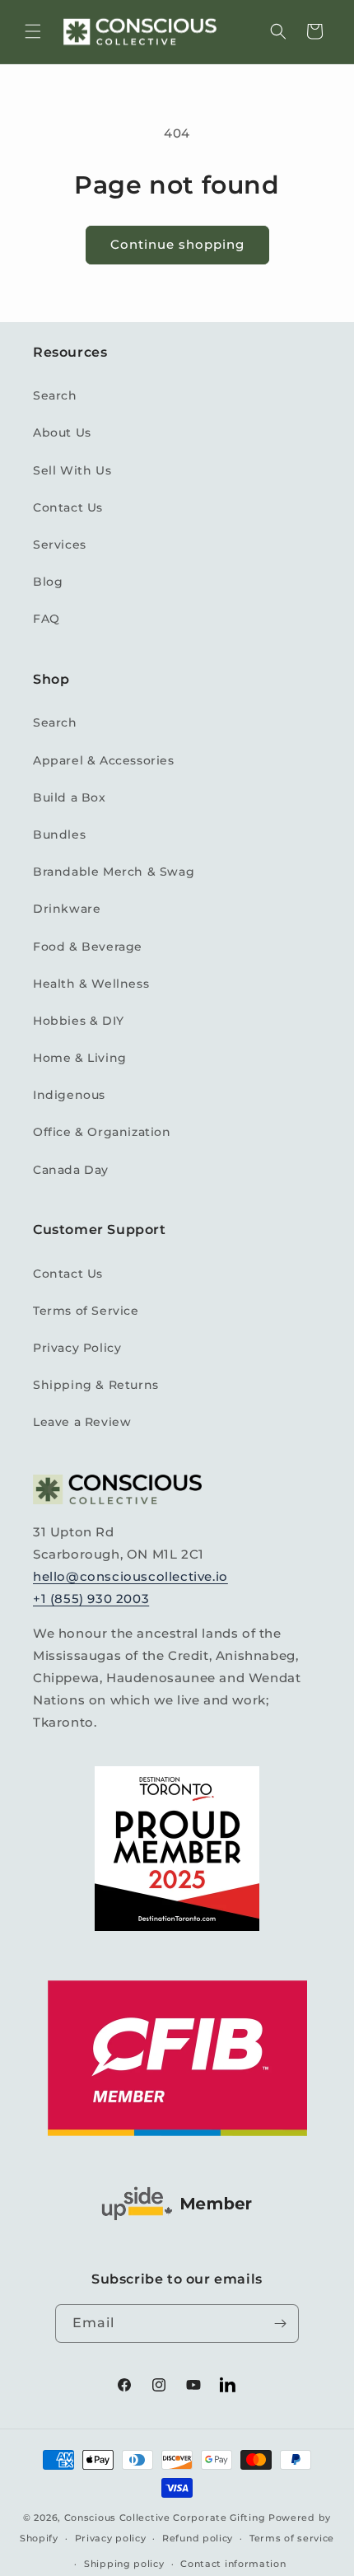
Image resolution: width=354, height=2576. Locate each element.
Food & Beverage (88, 947)
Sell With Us (72, 470)
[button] (33, 31)
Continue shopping (177, 244)
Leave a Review (82, 1422)
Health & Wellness (91, 984)
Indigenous (69, 1095)
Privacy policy (111, 2538)
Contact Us (68, 507)
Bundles (59, 835)
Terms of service (292, 2538)
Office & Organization (102, 1132)
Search (55, 395)
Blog (48, 582)
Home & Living (80, 1058)
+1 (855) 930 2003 (91, 1599)
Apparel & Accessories (104, 760)
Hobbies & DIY (79, 1021)
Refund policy (198, 2538)
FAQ (47, 619)
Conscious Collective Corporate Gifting (165, 2518)
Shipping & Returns (96, 1385)
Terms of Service (86, 1311)
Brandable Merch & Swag (114, 872)
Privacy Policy (77, 1348)
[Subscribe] (280, 2324)
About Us (62, 432)
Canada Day (71, 1170)
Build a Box (70, 797)
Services (60, 545)
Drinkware (67, 909)
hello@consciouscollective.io (130, 1576)
